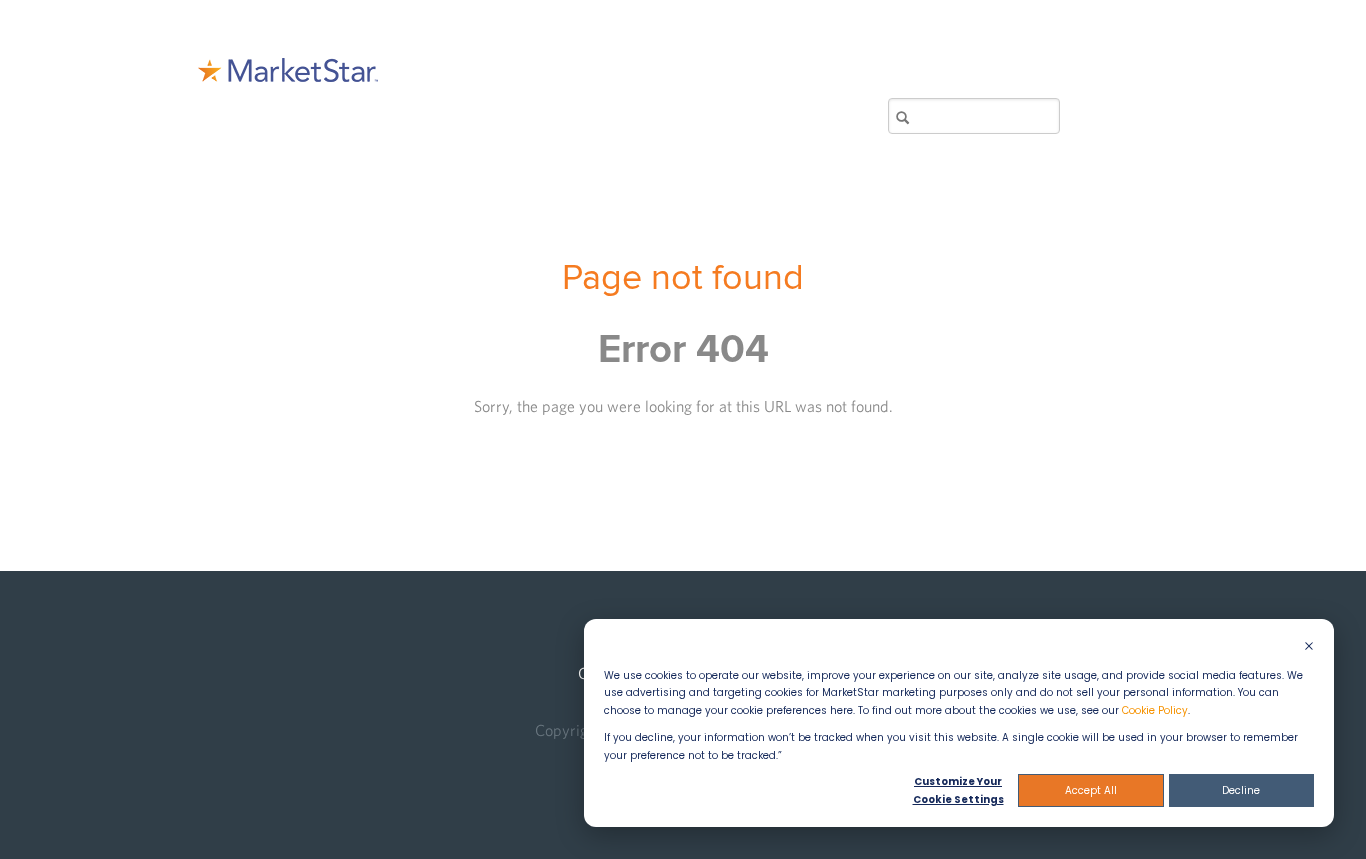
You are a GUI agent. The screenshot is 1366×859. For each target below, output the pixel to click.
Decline (1241, 790)
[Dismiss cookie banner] (1309, 648)
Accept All (1091, 790)
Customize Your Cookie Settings (958, 790)
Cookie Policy (1155, 710)
